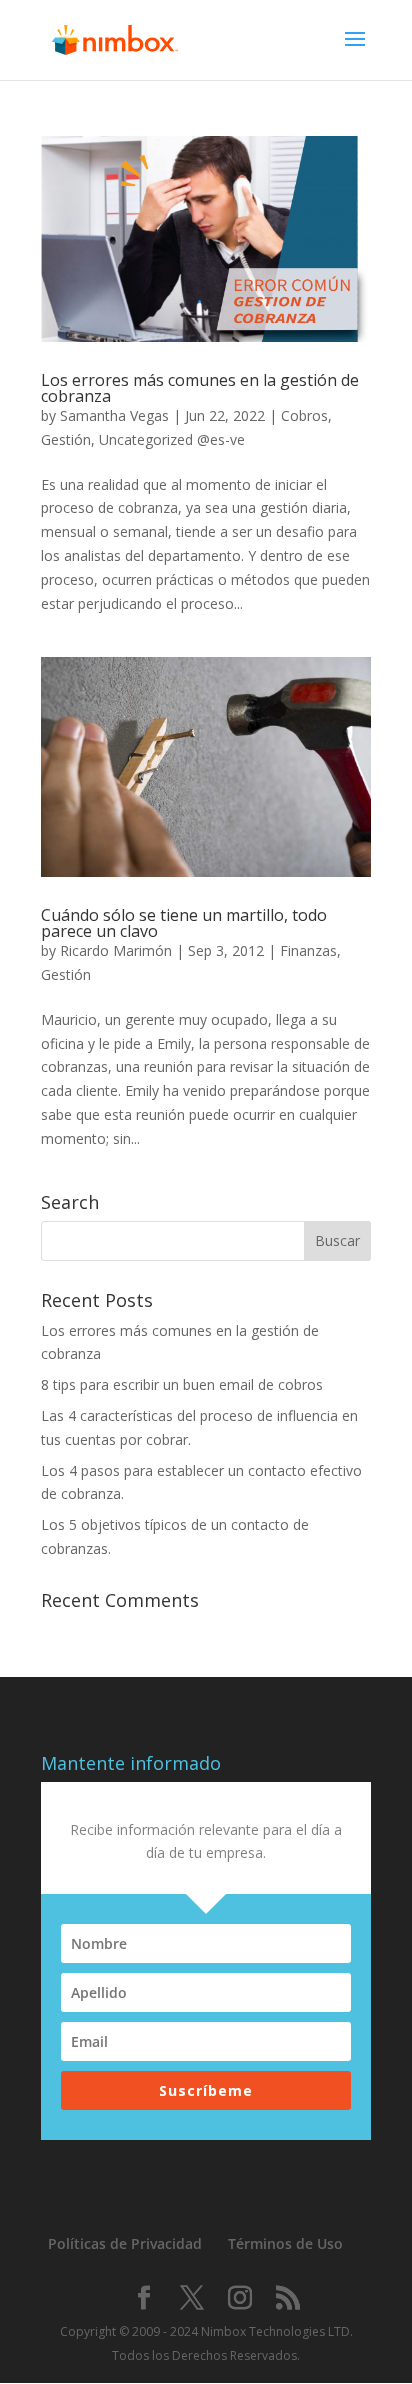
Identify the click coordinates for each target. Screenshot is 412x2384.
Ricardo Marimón (116, 950)
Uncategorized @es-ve (172, 439)
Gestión (66, 439)
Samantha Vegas (114, 415)
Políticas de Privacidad (125, 2243)
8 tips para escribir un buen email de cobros (182, 1384)
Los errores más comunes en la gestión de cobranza (200, 388)
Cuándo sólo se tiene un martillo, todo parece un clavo (184, 923)
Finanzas (308, 950)
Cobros (304, 415)
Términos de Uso (285, 2243)
